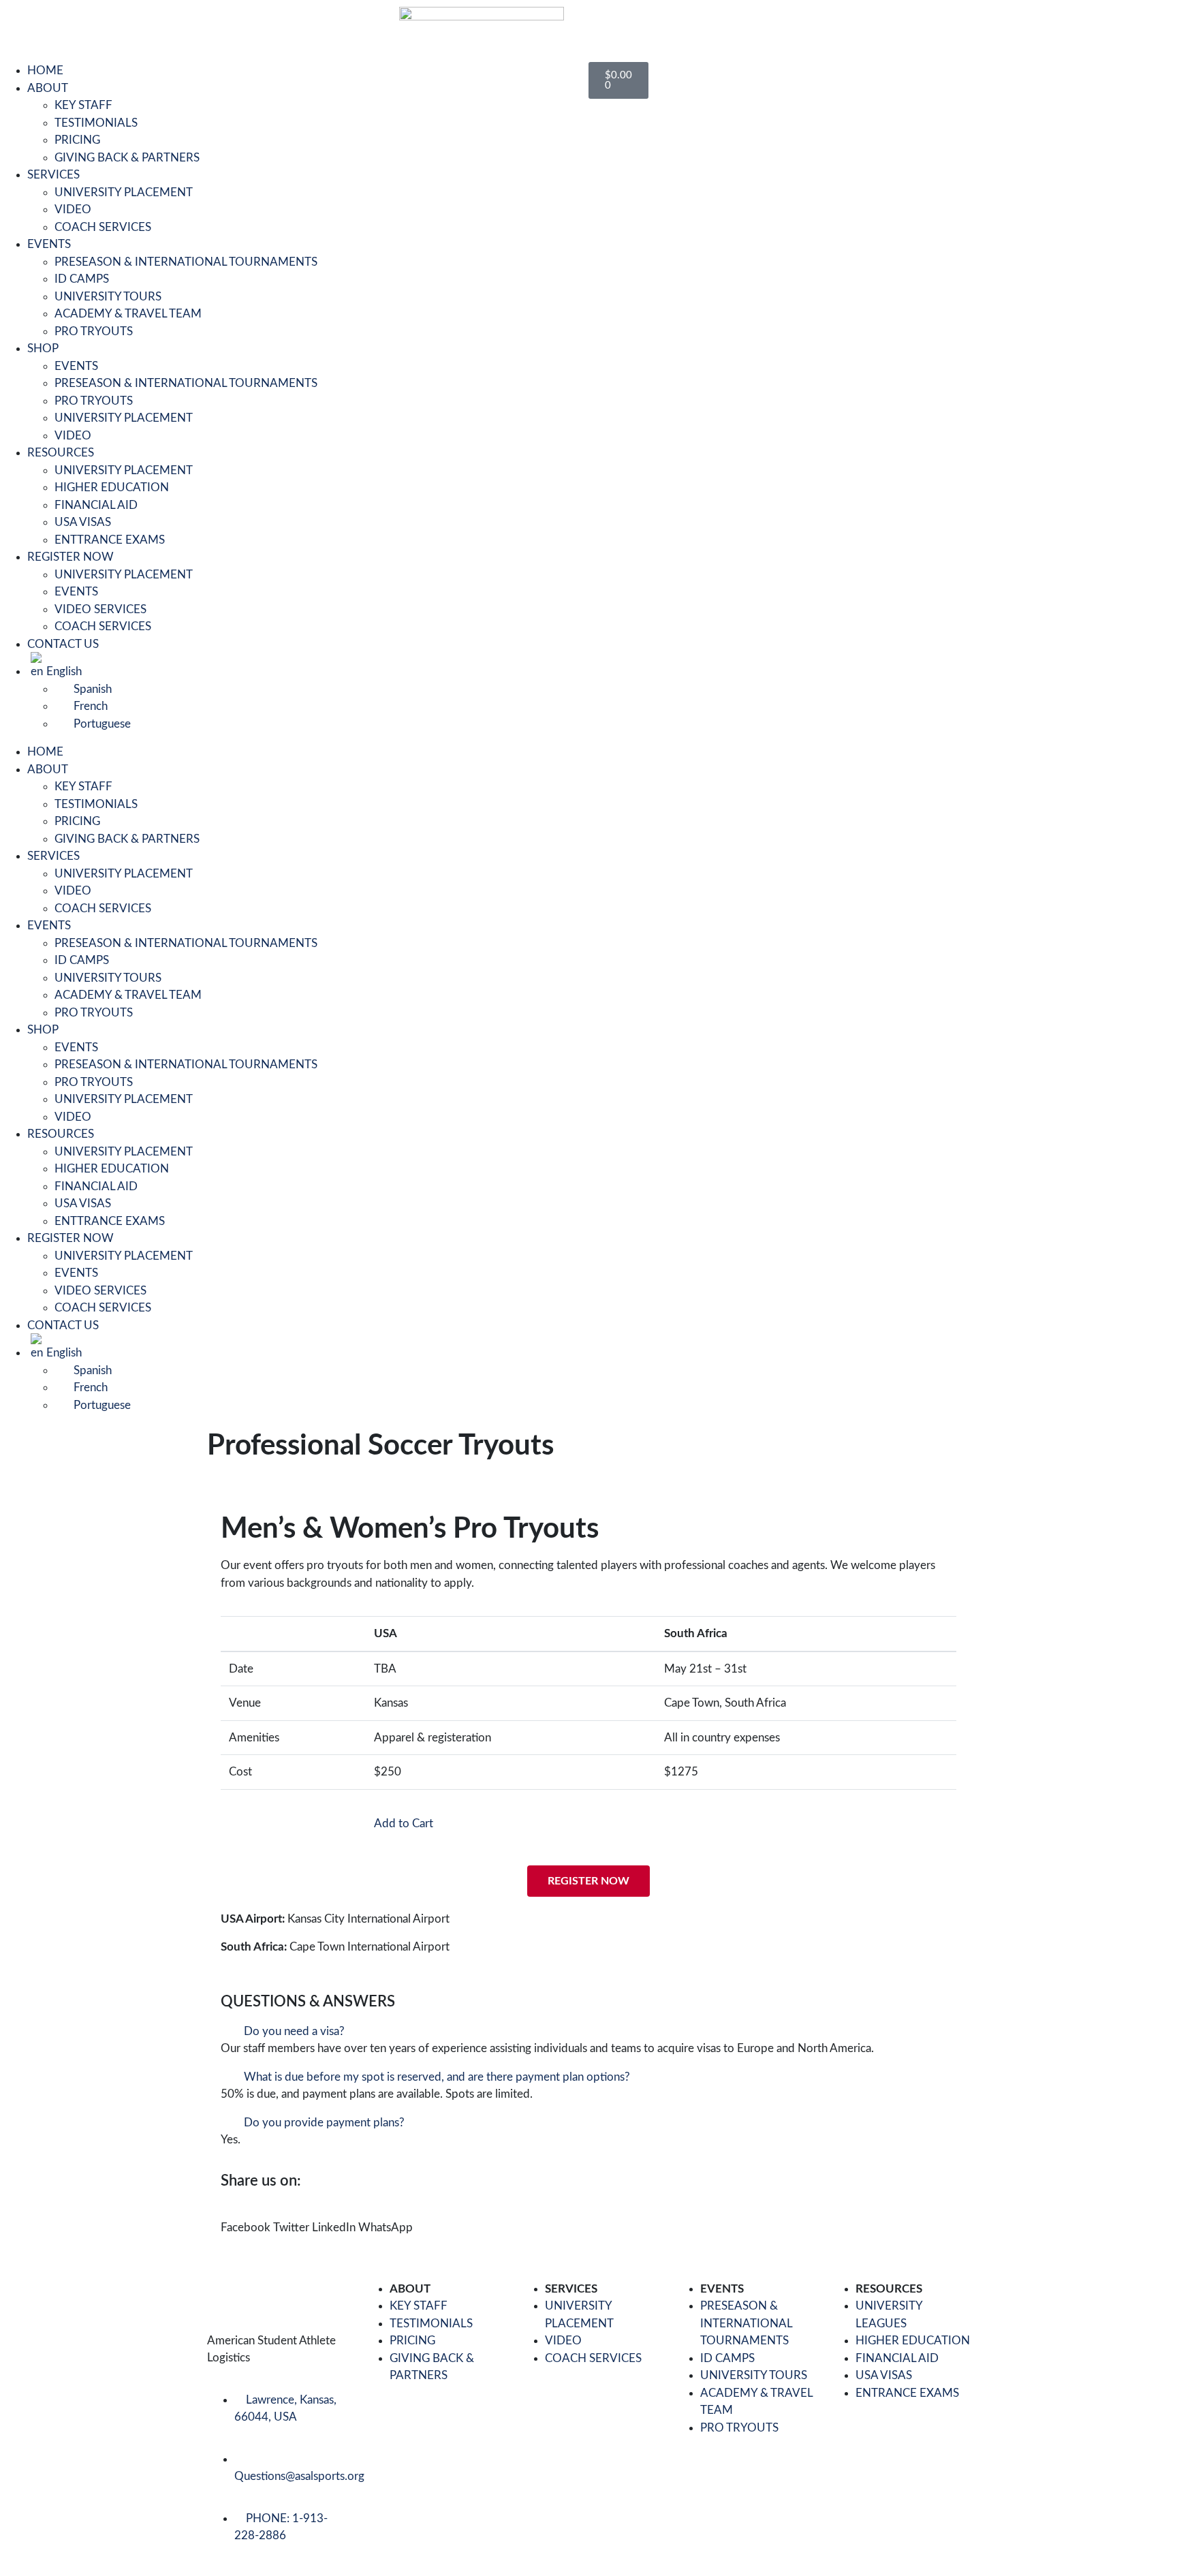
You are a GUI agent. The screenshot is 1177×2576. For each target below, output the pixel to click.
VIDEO (73, 210)
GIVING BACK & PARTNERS (127, 158)
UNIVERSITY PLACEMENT (124, 192)
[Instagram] (134, 24)
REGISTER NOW (70, 557)
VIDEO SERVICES (100, 609)
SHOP (43, 348)
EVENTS (49, 244)
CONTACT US (63, 644)
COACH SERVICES (103, 227)
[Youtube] (61, 24)
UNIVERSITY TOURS (108, 297)
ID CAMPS (82, 279)
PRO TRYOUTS (94, 331)
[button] (588, 2032)
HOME (45, 71)
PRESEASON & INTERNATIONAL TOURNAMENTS (186, 262)
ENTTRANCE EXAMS (110, 540)
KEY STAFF (83, 105)
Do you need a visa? (294, 2031)
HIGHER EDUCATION (112, 487)
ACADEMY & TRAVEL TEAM (128, 314)
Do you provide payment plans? (324, 2123)
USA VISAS (83, 522)
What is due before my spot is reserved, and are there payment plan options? (437, 2077)
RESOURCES (61, 453)
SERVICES (53, 175)
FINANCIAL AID (96, 505)
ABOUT (48, 88)
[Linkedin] (97, 24)
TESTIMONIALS (96, 123)
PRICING (77, 140)
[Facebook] (24, 24)
